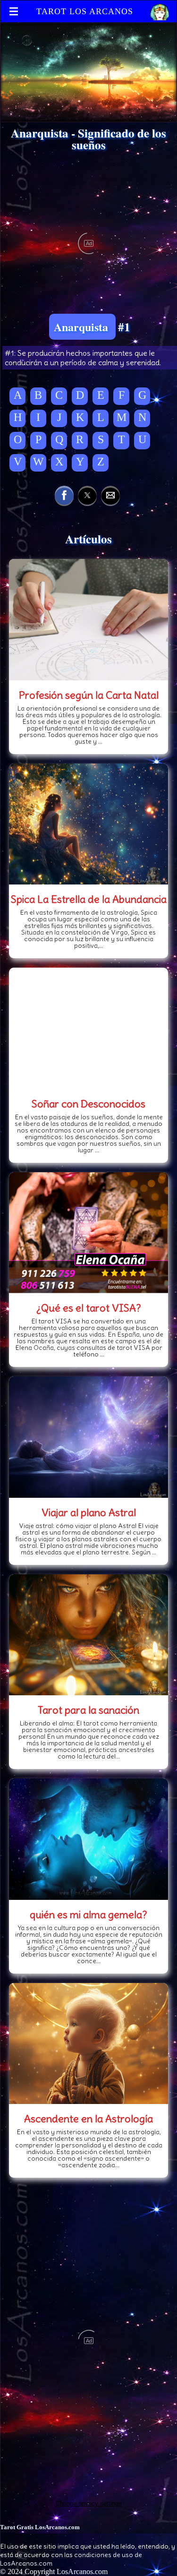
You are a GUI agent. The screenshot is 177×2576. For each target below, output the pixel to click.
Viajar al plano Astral (89, 1512)
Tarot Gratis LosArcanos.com (40, 2527)
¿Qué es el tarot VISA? (89, 1308)
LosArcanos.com (82, 2572)
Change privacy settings (89, 2503)
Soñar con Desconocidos (88, 1104)
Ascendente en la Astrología (88, 2119)
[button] (64, 495)
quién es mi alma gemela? (88, 1915)
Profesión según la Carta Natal (89, 695)
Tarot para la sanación (88, 1710)
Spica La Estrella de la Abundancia (89, 899)
